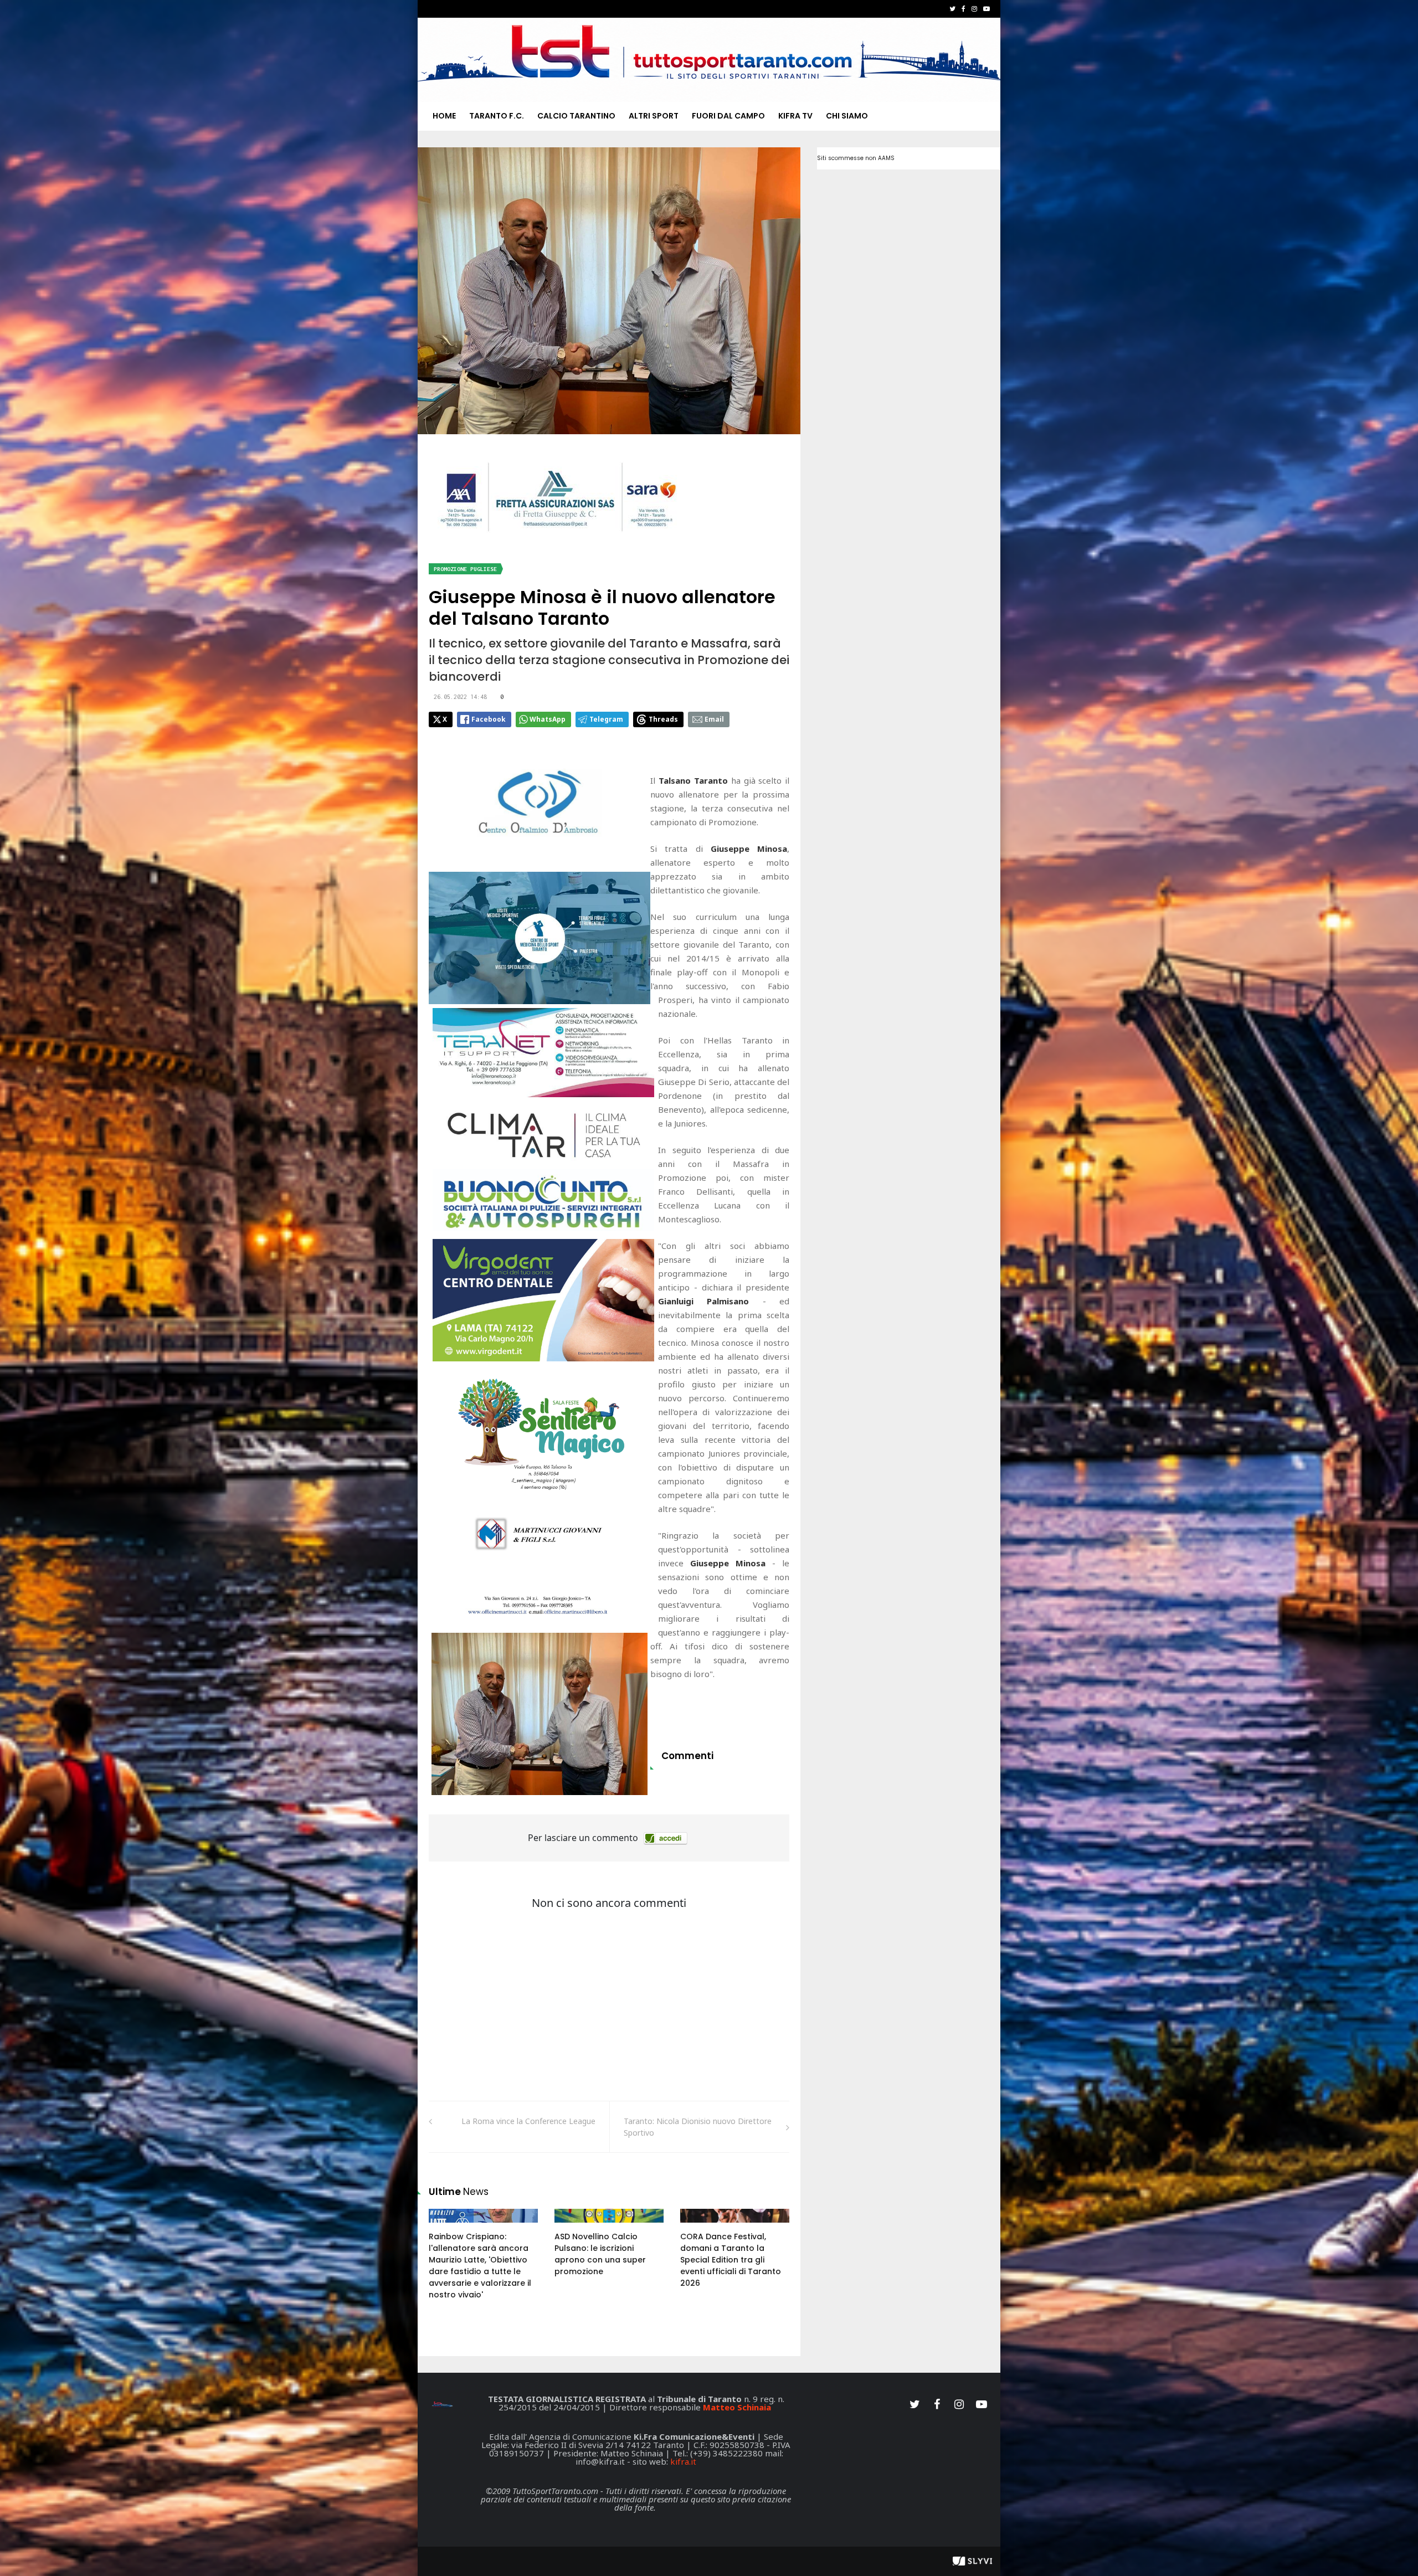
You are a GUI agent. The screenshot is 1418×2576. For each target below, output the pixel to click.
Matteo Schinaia (737, 2407)
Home (444, 116)
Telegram (606, 719)
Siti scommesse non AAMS (856, 158)
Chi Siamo (847, 116)
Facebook (489, 719)
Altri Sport (654, 116)
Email (714, 719)
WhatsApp (548, 719)
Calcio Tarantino (576, 116)
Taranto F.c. (497, 116)
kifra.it (683, 2461)
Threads (663, 719)
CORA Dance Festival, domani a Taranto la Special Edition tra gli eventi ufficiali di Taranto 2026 (731, 2260)
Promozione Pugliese (465, 569)
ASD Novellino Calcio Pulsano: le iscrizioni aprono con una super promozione (600, 2254)
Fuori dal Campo (728, 116)
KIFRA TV (795, 116)
